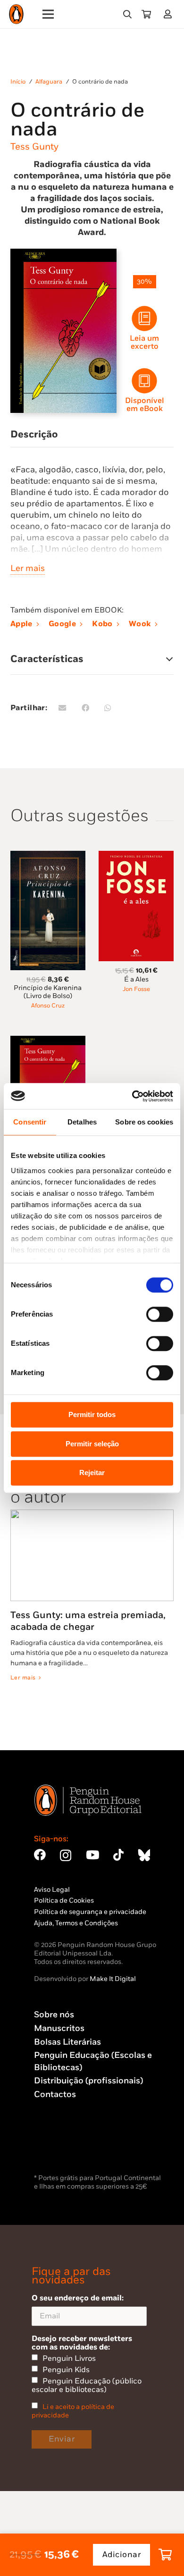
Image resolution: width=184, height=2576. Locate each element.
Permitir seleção (92, 1444)
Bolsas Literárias (67, 2042)
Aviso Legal (52, 1890)
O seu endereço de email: (78, 2298)
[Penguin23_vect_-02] (62, 2147)
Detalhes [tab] (82, 1122)
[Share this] (87, 708)
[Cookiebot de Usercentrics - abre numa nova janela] (132, 1096)
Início (18, 82)
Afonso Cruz (48, 1006)
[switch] (160, 1314)
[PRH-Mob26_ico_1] (144, 381)
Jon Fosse (136, 989)
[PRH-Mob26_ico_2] (144, 319)
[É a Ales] (136, 856)
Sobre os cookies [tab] (144, 1122)
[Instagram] (66, 1855)
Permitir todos (92, 1414)
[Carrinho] (146, 14)
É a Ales (136, 979)
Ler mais (28, 568)
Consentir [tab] (30, 1122)
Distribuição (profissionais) (88, 2081)
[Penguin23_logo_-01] (16, 14)
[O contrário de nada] (48, 1041)
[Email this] (64, 708)
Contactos (55, 2094)
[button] (127, 14)
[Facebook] (40, 1855)
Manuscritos (59, 2028)
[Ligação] (170, 14)
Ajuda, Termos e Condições (76, 1923)
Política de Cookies (64, 1901)
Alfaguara (49, 82)
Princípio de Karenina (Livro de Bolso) (48, 992)
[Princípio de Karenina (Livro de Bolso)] (48, 856)
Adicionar (122, 2555)
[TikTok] (118, 1855)
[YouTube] (92, 1855)
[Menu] (48, 14)
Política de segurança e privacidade (90, 1912)
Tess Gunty (34, 147)
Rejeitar (92, 1473)
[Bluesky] (144, 1855)
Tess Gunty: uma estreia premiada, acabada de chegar (88, 1621)
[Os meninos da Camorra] (136, 1041)
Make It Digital (113, 1979)
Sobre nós (54, 2015)
